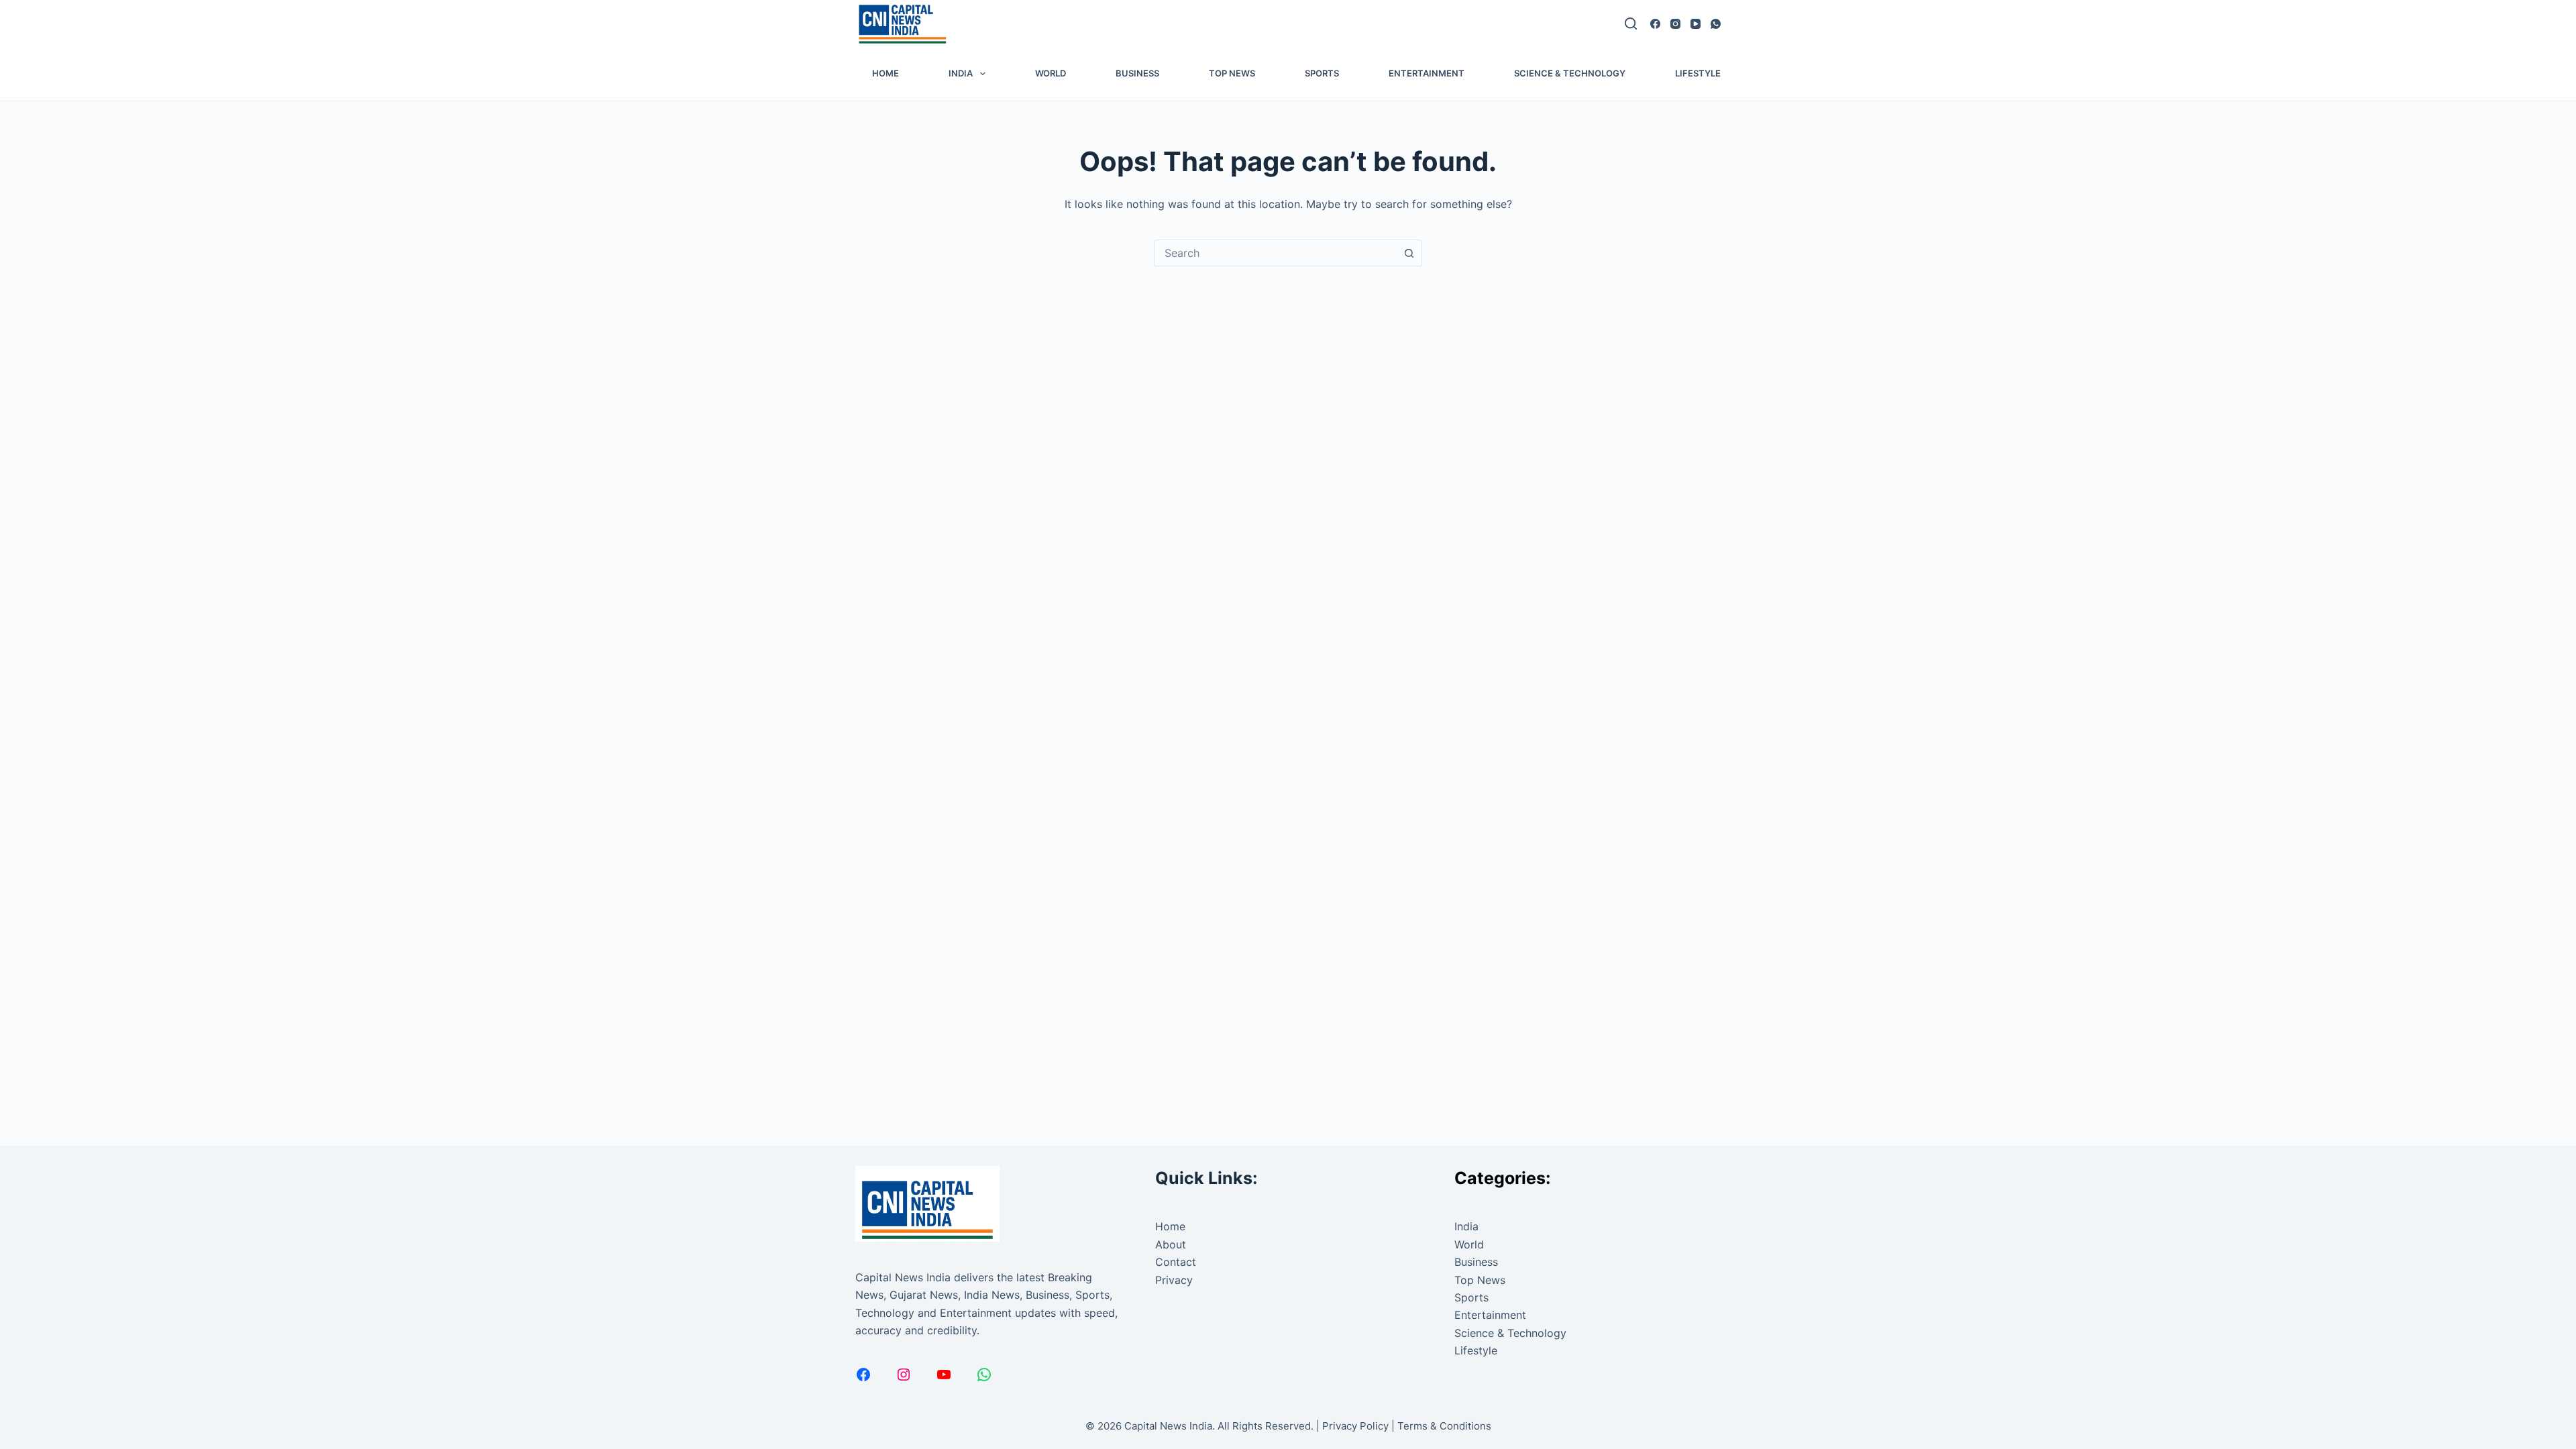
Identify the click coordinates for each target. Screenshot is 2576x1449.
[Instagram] (1675, 24)
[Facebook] (1655, 24)
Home (885, 73)
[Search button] (1409, 253)
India (961, 73)
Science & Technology (1570, 73)
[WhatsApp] (1716, 24)
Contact (1176, 1262)
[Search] (1631, 23)
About (1171, 1244)
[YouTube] (1696, 24)
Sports (1322, 73)
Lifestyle (1698, 73)
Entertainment (1427, 73)
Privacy (1174, 1280)
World (1051, 73)
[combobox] (1275, 253)
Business (1137, 73)
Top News (1232, 73)
